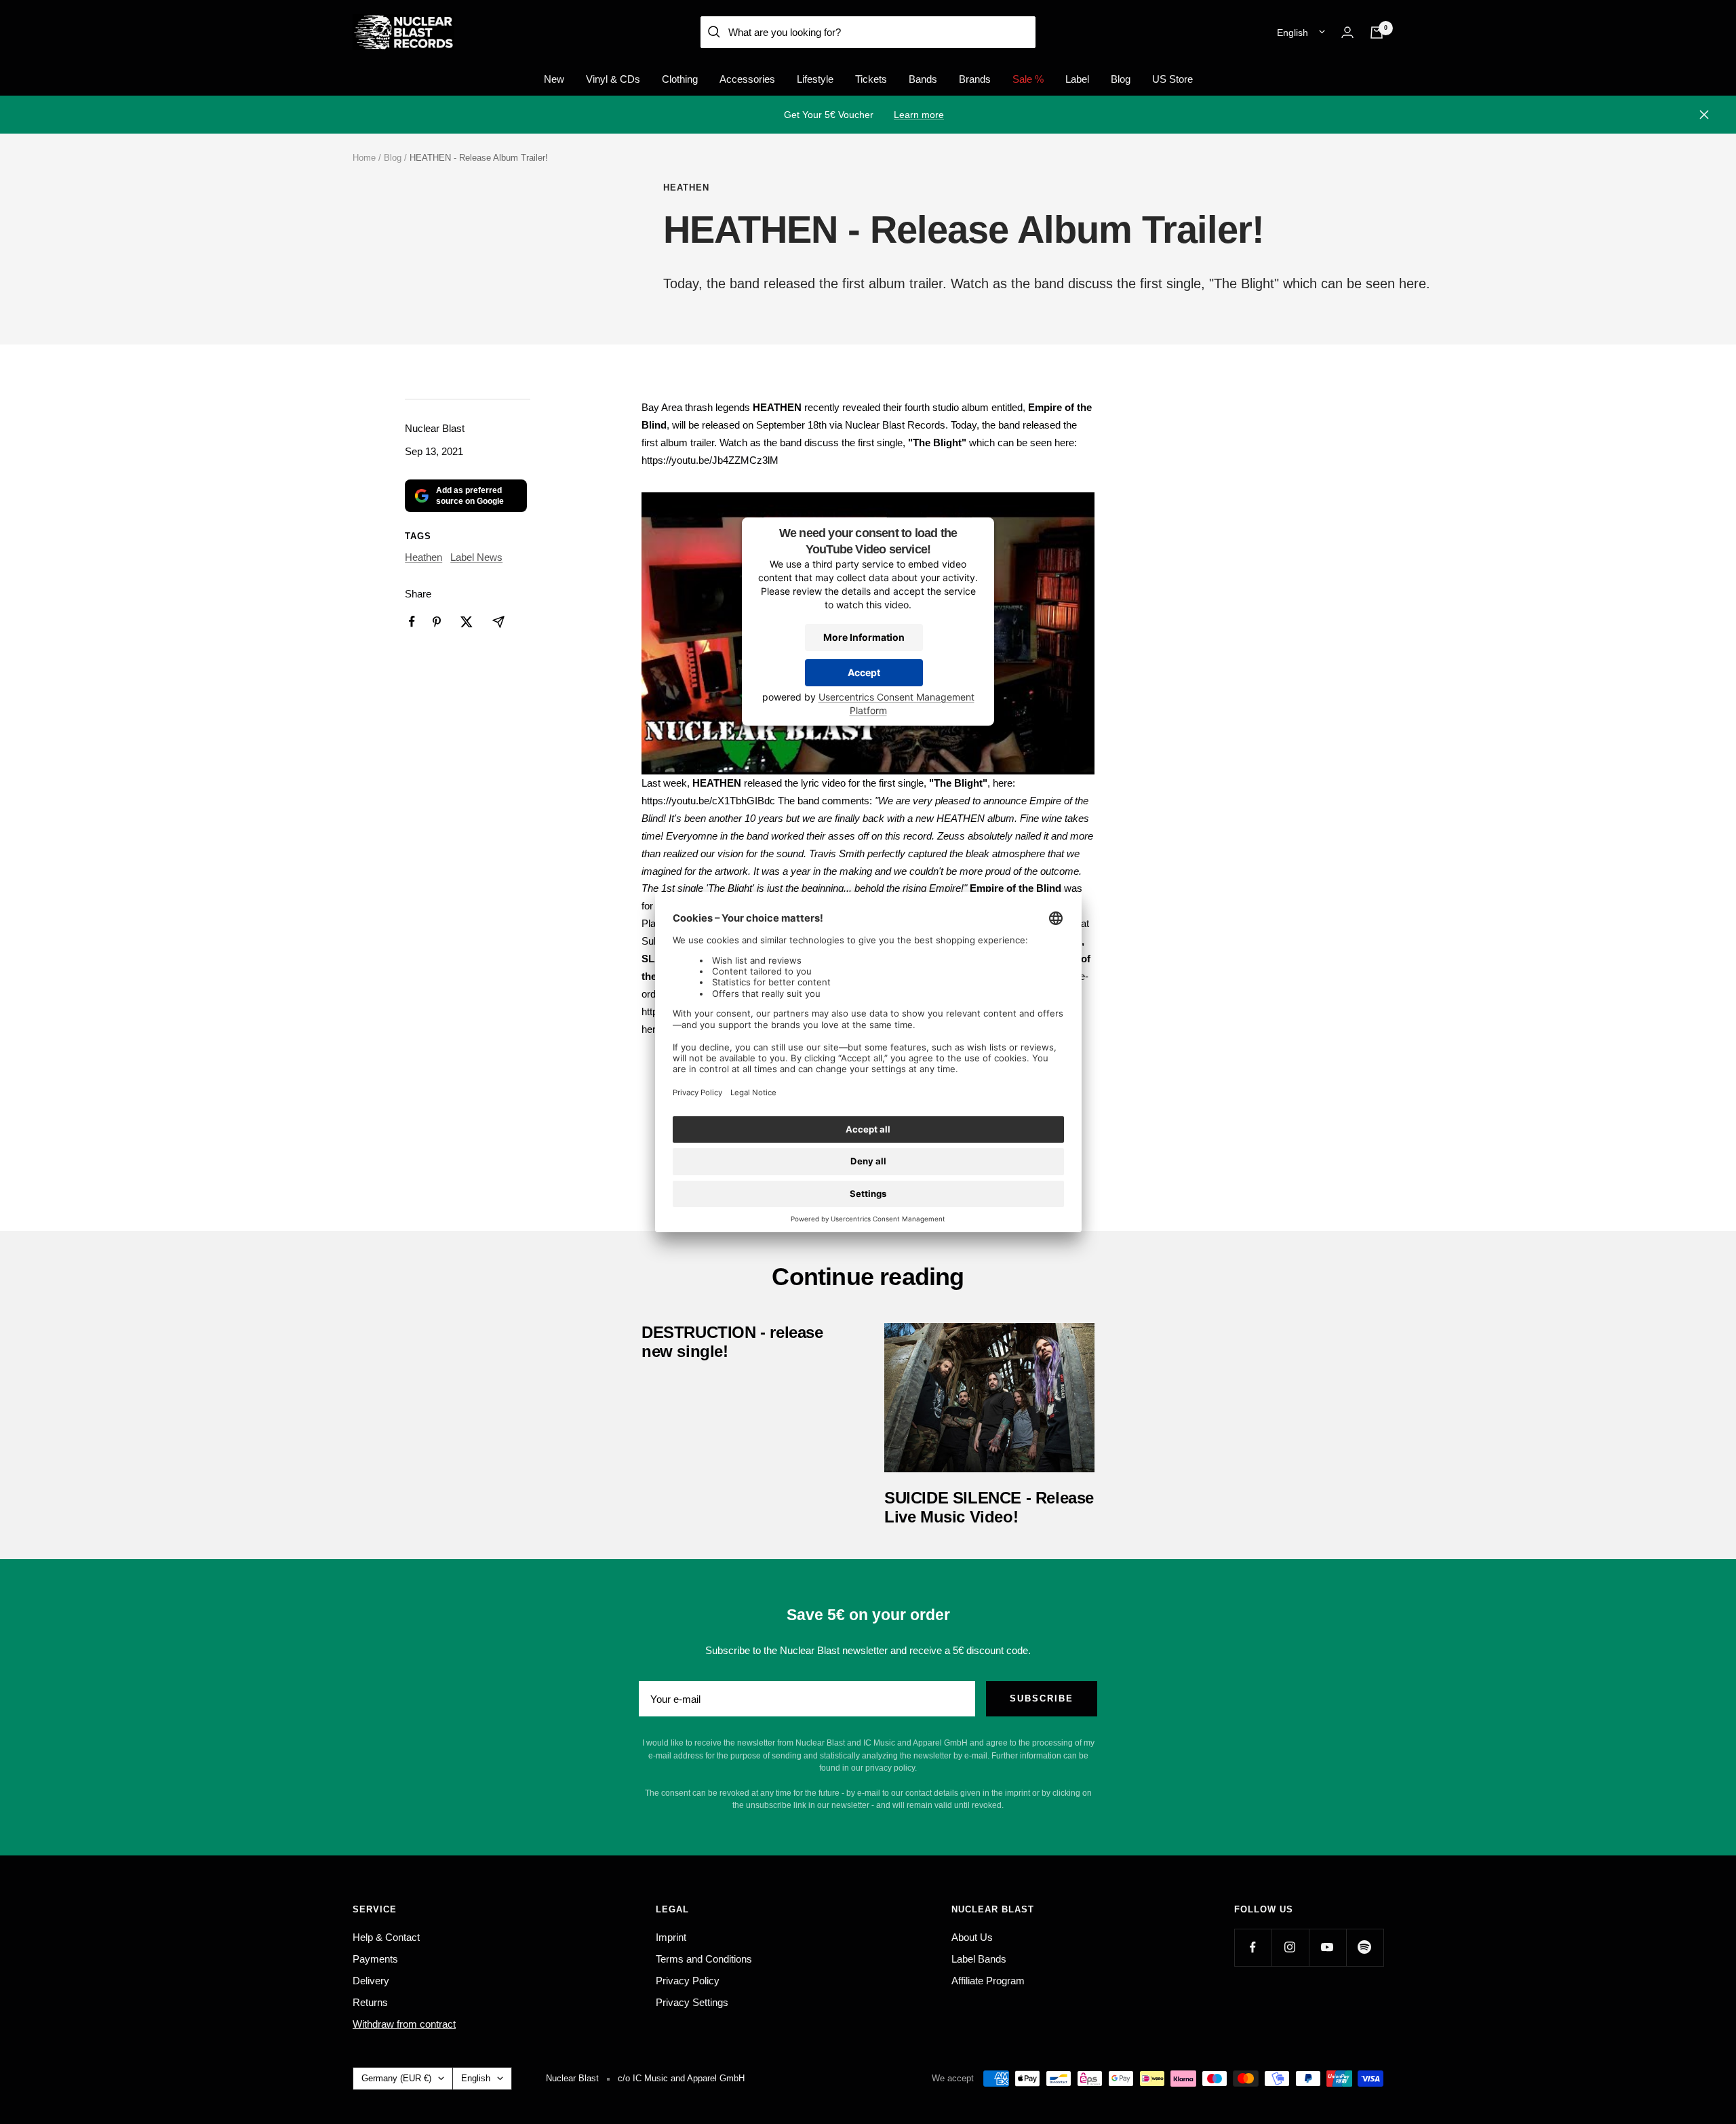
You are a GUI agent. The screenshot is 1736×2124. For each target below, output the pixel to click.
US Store (1172, 79)
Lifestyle (815, 79)
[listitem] (412, 622)
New (554, 79)
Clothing (680, 79)
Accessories (747, 79)
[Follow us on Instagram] (1290, 1947)
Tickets (871, 79)
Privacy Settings (692, 2002)
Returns (370, 2002)
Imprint (671, 1937)
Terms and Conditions (704, 1959)
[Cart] (1377, 33)
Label (1077, 79)
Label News (476, 557)
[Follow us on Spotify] (1365, 1947)
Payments (375, 1959)
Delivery (371, 1981)
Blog (1121, 79)
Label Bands (979, 1959)
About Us (972, 1937)
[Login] (1347, 32)
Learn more (919, 115)
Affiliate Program (988, 1981)
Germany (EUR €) (396, 2078)
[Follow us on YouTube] (1327, 1947)
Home (364, 158)
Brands (975, 79)
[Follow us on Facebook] (1253, 1947)
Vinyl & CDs (613, 79)
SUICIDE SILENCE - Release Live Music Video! (989, 1507)
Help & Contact (386, 1937)
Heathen (686, 188)
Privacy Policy (688, 1981)
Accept (864, 673)
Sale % (1028, 79)
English (1293, 33)
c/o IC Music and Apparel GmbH (681, 2078)
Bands (923, 79)
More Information (864, 638)
